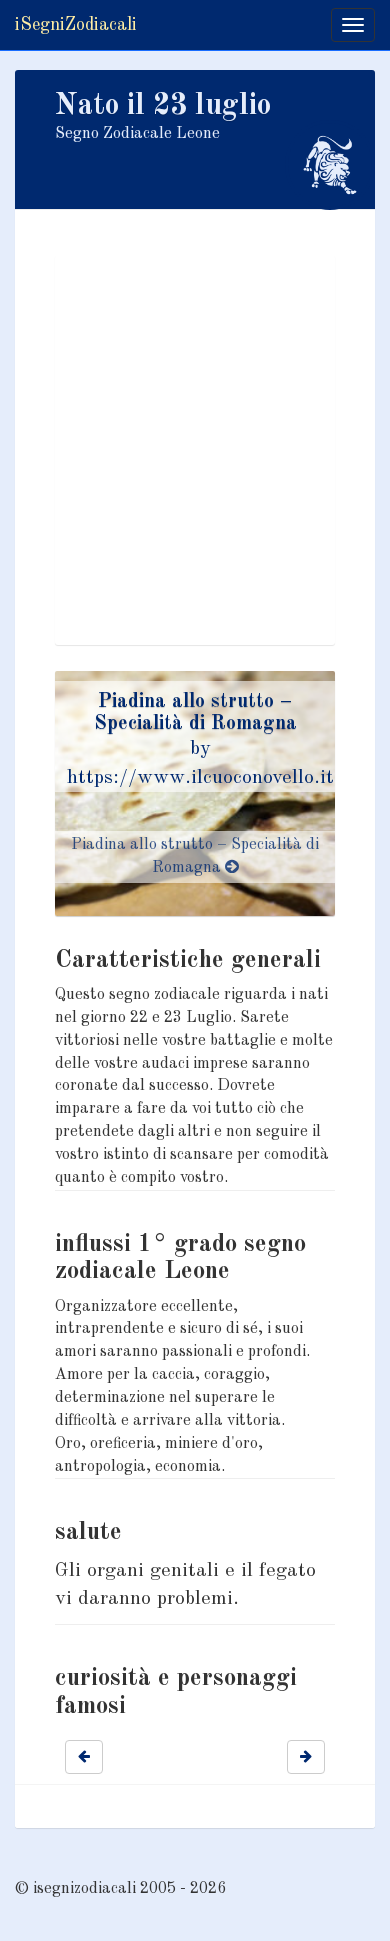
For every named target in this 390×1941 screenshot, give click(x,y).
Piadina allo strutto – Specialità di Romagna (195, 856)
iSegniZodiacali (76, 25)
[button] (84, 1757)
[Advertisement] (195, 450)
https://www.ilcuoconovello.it (200, 778)
